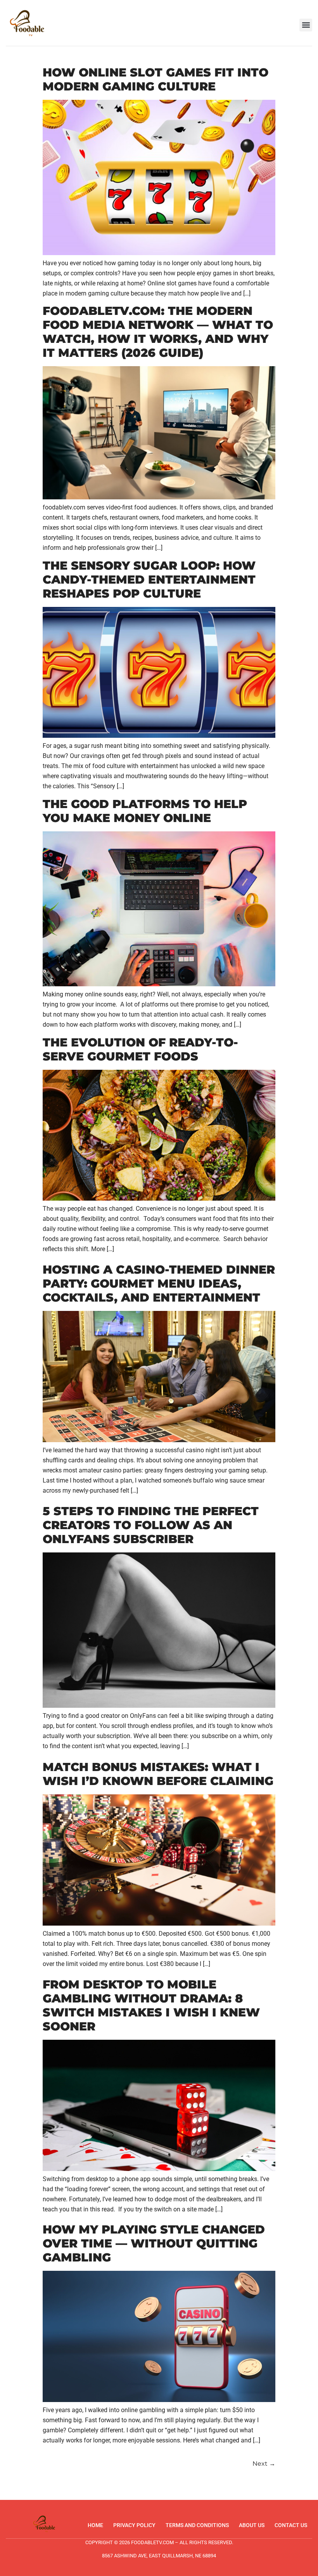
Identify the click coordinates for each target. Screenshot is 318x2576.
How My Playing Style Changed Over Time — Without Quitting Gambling (154, 2243)
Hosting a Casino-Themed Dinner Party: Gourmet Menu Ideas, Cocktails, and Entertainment (159, 1284)
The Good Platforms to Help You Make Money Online (145, 811)
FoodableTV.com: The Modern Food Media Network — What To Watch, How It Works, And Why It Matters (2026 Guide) (158, 332)
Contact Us (291, 2525)
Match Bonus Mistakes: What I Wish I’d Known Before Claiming (158, 1774)
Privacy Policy (134, 2525)
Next (264, 2464)
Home (95, 2525)
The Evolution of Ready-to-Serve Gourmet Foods (140, 1049)
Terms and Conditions (197, 2525)
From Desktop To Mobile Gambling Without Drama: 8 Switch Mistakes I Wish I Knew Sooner (151, 2005)
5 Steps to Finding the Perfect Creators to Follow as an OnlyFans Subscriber (151, 1525)
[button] (306, 25)
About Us (252, 2525)
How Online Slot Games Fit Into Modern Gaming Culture (156, 79)
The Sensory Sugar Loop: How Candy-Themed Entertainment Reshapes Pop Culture (149, 580)
